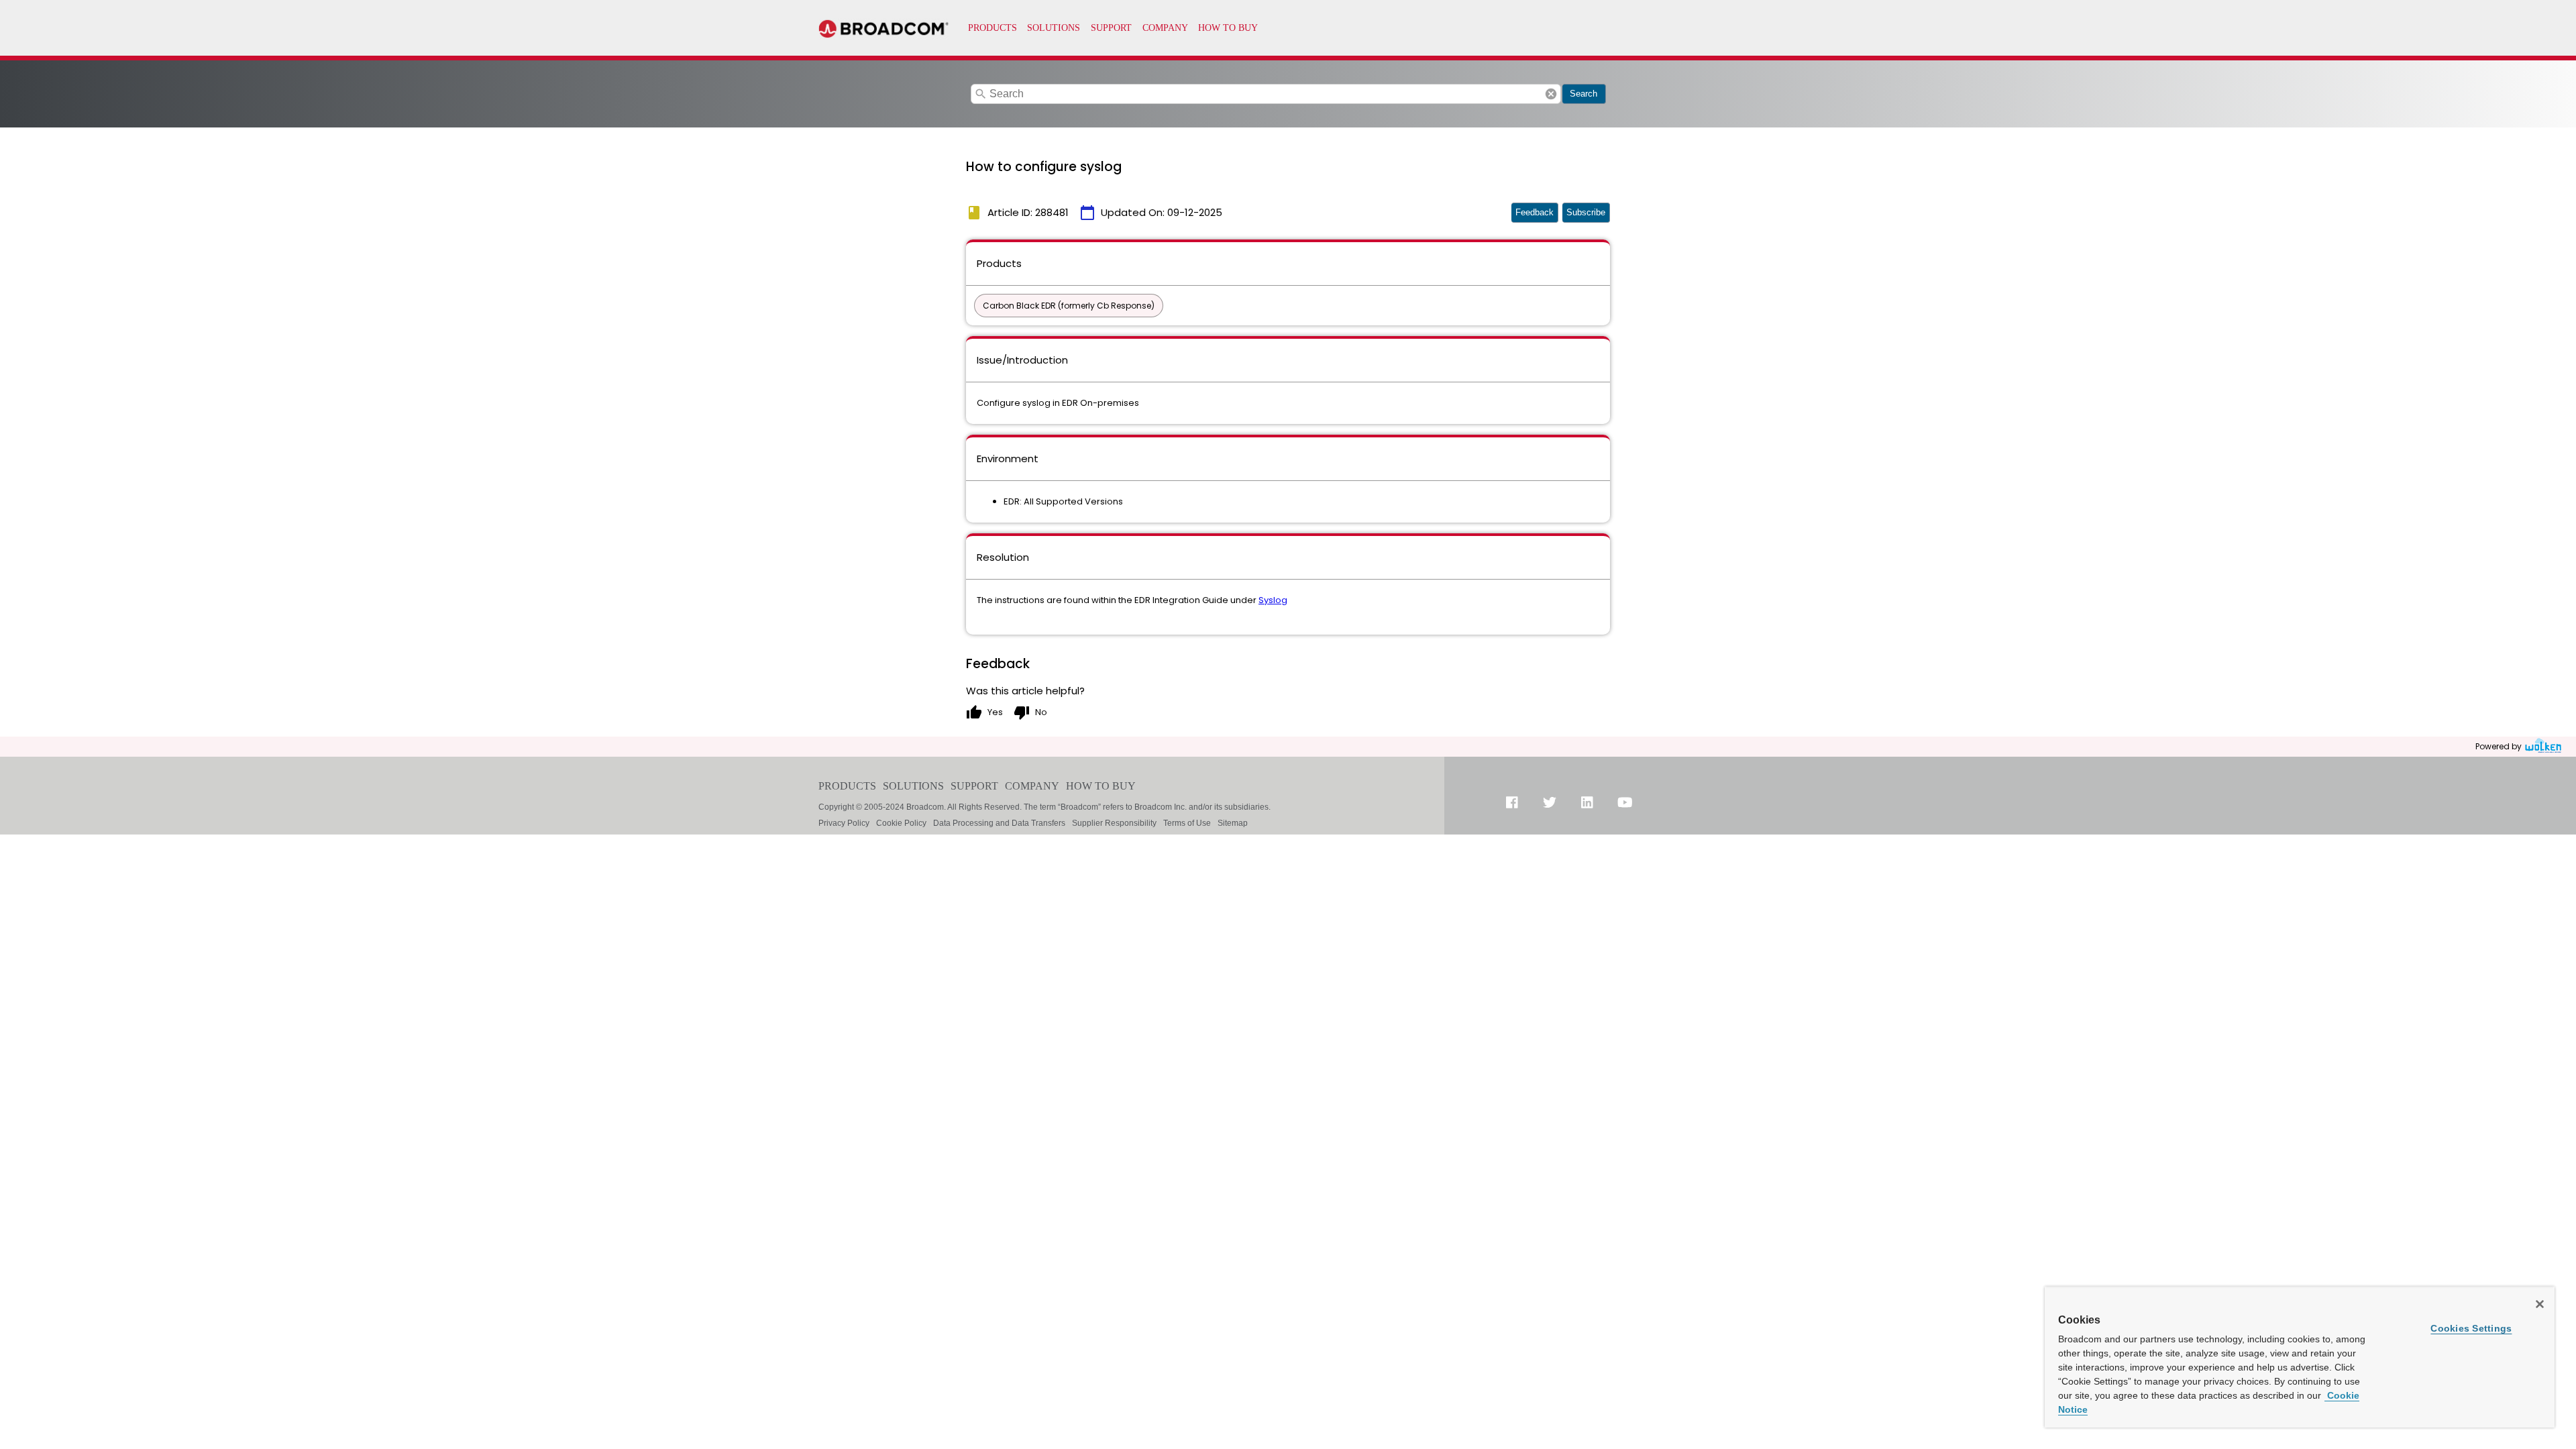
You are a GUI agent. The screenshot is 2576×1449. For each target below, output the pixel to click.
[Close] (2540, 1304)
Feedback (1535, 212)
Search (1584, 94)
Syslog (1273, 600)
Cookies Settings (2471, 1328)
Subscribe (1586, 212)
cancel (1551, 94)
